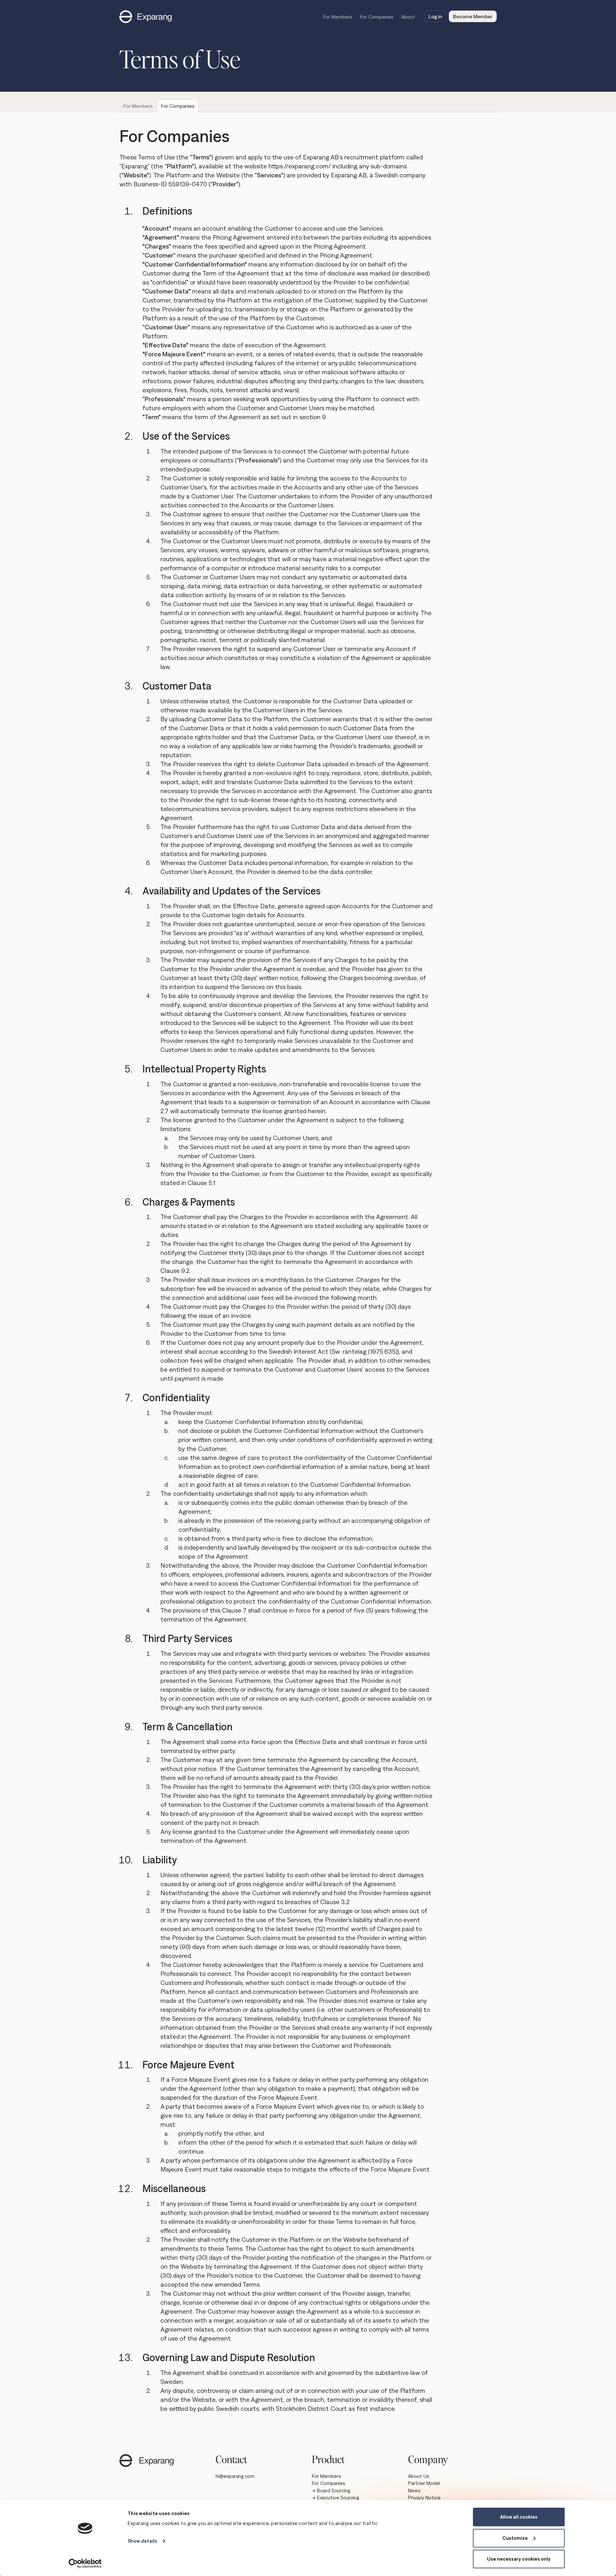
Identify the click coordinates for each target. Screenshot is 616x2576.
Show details (142, 2541)
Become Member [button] (473, 16)
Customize (515, 2538)
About (408, 17)
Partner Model (424, 2483)
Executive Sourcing (338, 2497)
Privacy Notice (424, 2497)
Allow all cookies (519, 2517)
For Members (338, 17)
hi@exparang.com (235, 2476)
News (414, 2490)
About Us (419, 2476)
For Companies (377, 17)
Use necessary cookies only (519, 2559)
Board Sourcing (334, 2490)
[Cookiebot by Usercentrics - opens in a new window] (85, 2563)
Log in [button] (435, 16)
